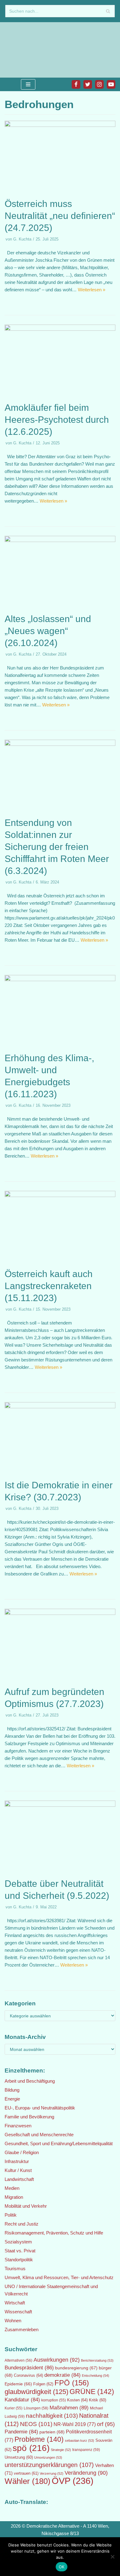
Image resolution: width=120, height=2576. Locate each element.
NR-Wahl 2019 (75, 2424)
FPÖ (72, 2383)
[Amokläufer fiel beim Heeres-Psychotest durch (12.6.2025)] (60, 329)
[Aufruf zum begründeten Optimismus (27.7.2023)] (60, 1613)
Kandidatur (22, 2400)
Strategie (61, 2450)
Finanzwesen (18, 2126)
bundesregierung (76, 2368)
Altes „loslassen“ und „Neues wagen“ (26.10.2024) (48, 631)
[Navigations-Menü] (28, 84)
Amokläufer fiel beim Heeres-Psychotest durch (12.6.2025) (57, 420)
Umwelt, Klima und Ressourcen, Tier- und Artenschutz (59, 2277)
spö (31, 2448)
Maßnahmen (69, 2408)
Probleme (39, 2439)
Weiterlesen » (92, 290)
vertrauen (26, 2473)
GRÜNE (92, 2392)
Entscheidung (96, 2376)
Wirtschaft (15, 2303)
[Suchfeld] (108, 11)
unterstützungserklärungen (49, 2465)
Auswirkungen (57, 2360)
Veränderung (86, 2473)
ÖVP (73, 2481)
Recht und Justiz (22, 2224)
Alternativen (18, 2360)
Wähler (28, 2481)
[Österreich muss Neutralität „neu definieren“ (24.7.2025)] (60, 125)
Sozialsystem (18, 2242)
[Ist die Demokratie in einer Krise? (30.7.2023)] (60, 1407)
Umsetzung (19, 2457)
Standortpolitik (19, 2260)
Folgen (43, 2384)
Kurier (14, 2408)
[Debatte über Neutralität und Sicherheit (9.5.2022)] (60, 1805)
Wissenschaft (18, 2312)
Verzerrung (52, 2473)
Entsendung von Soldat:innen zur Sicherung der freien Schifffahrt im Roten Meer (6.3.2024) (57, 847)
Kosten (77, 2400)
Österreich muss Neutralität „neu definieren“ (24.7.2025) (60, 216)
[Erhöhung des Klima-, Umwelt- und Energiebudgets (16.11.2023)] (60, 979)
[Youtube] (111, 84)
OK (62, 2567)
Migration (14, 2197)
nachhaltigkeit (52, 2416)
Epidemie (18, 2384)
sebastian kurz (80, 2441)
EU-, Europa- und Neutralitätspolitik (40, 2108)
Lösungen (36, 2408)
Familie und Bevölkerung (29, 2117)
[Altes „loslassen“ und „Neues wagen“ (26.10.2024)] (60, 540)
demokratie (62, 2375)
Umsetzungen (48, 2457)
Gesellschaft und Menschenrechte (39, 2135)
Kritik (98, 2400)
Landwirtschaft (19, 2179)
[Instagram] (99, 84)
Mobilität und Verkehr (26, 2206)
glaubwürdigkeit (36, 2392)
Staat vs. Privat (20, 2251)
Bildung (12, 2090)
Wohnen (13, 2321)
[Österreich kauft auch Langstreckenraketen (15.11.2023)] (60, 1195)
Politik (11, 2215)
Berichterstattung (97, 2360)
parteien (52, 2432)
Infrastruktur (17, 2161)
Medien (12, 2188)
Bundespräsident (29, 2368)
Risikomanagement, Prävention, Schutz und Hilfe (54, 2233)
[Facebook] (76, 84)
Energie (12, 2099)
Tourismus (15, 2269)
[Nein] (112, 2557)
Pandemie (21, 2432)
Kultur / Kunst (18, 2170)
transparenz (86, 2450)
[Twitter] (88, 84)
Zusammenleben (22, 2329)
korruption (54, 2400)
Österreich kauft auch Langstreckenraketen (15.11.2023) (49, 1286)
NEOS (36, 2424)
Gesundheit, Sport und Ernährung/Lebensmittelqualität (59, 2143)
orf (106, 2424)
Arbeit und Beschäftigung (30, 2081)
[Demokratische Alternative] (25, 50)
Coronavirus (28, 2375)
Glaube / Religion (22, 2152)
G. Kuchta (22, 239)
